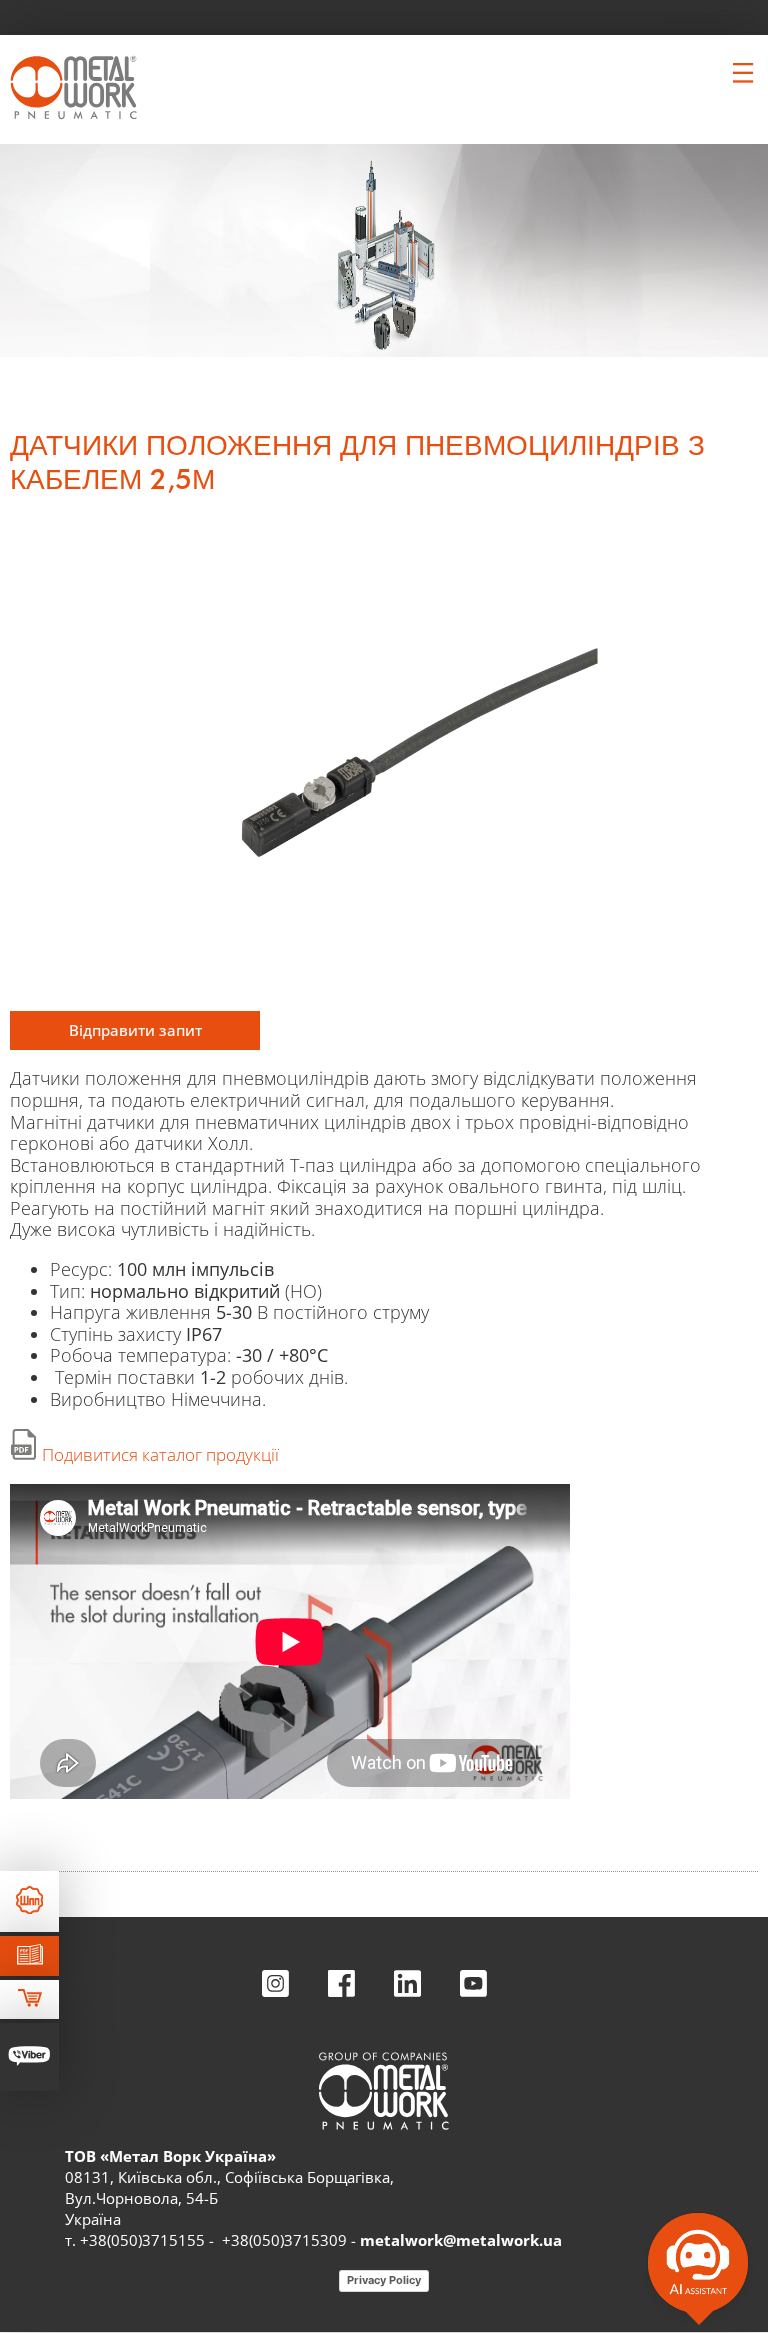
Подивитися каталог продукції (160, 1454)
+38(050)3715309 (284, 2240)
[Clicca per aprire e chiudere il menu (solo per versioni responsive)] (743, 73)
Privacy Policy (384, 2280)
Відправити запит (135, 1030)
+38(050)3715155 (142, 2240)
